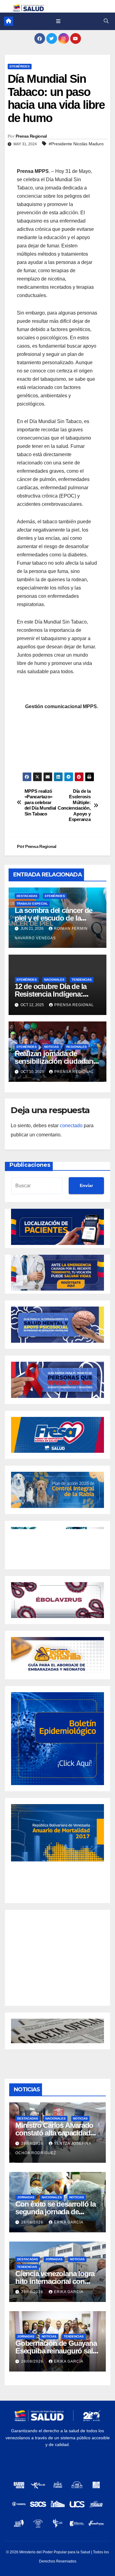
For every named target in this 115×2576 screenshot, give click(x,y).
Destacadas (27, 896)
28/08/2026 (33, 2143)
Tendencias (82, 980)
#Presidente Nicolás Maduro (76, 144)
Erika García (69, 2222)
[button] (106, 21)
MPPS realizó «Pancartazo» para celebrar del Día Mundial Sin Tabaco (40, 802)
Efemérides (20, 66)
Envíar (86, 1185)
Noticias (52, 1047)
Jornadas (26, 2197)
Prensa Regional (31, 136)
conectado (71, 1126)
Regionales (77, 1047)
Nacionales (54, 980)
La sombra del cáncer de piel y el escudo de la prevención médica (54, 918)
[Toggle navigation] (58, 21)
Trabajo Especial (32, 904)
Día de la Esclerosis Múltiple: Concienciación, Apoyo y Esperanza (74, 805)
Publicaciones (30, 1165)
